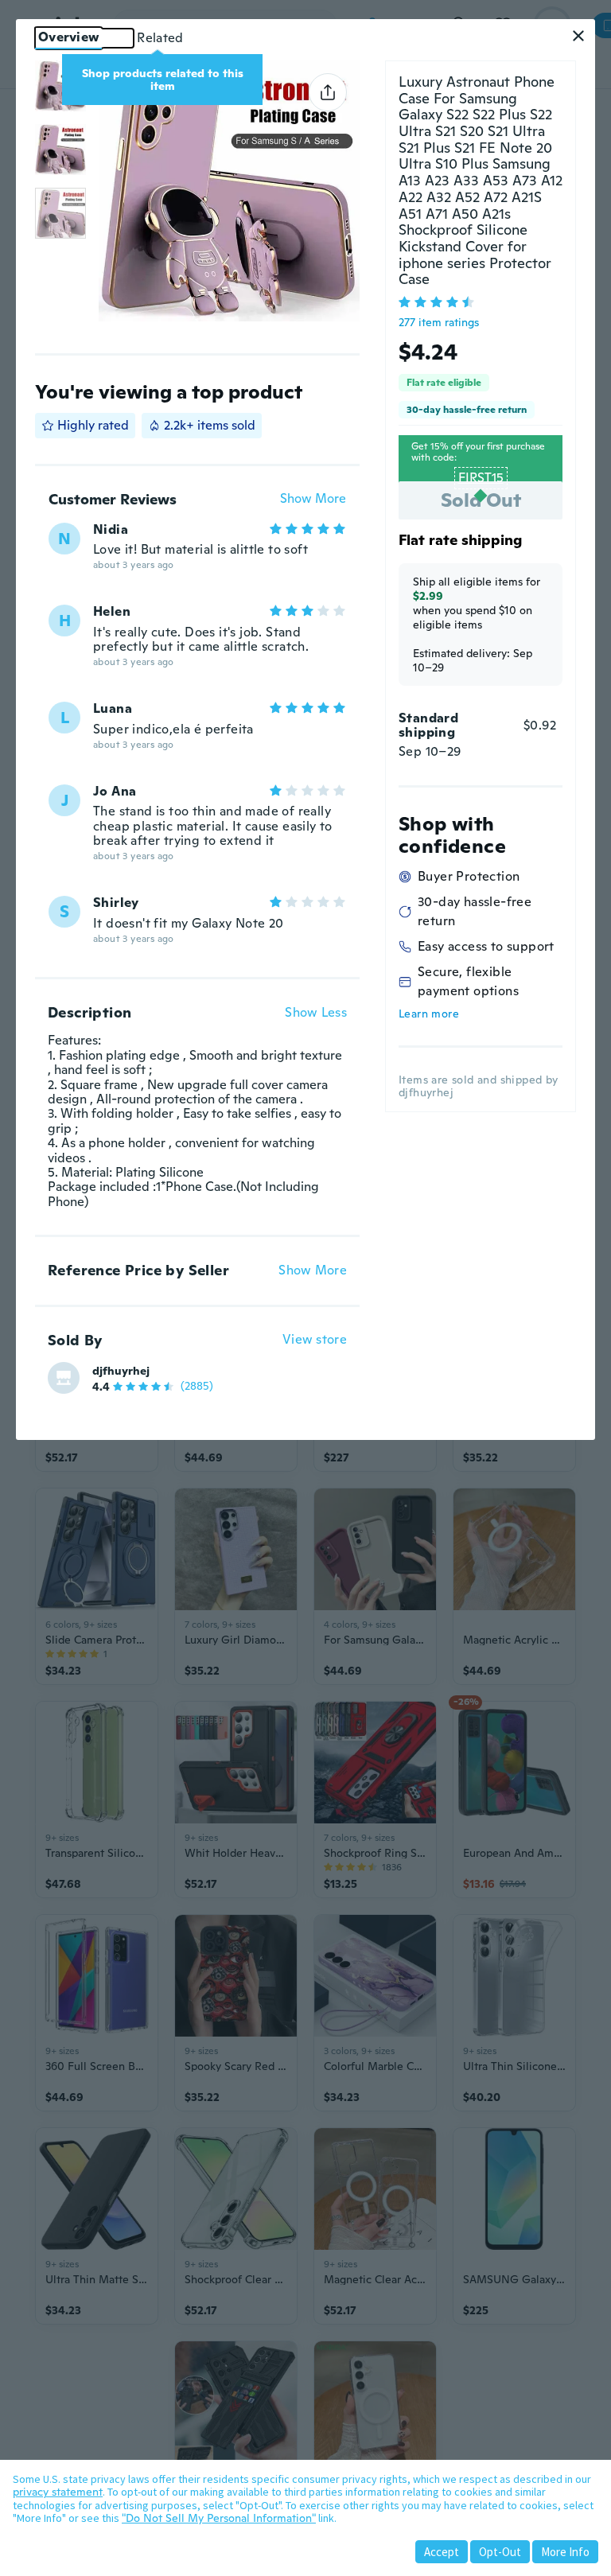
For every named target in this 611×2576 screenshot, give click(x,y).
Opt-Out (500, 2552)
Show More (313, 499)
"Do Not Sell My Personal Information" (219, 2518)
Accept (442, 2552)
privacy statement (58, 2492)
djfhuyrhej (121, 1371)
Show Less (316, 1013)
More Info (565, 2552)
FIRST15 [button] (481, 478)
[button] (578, 36)
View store (315, 1340)
